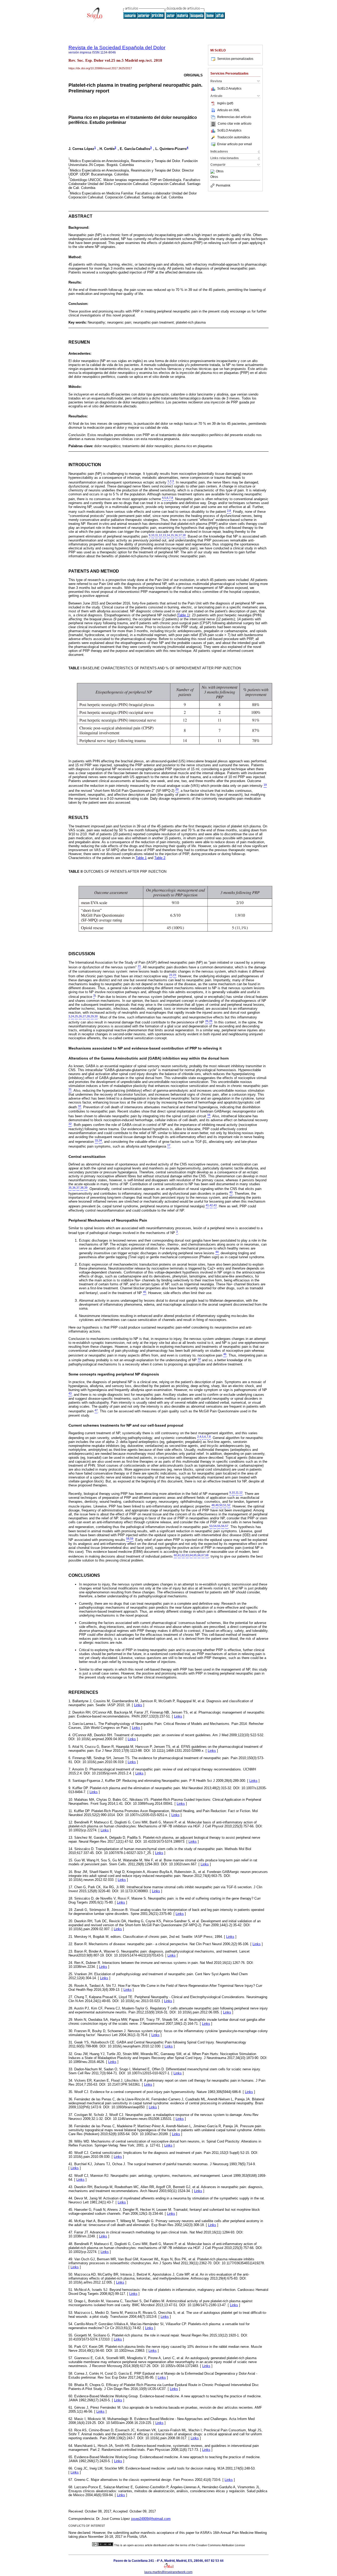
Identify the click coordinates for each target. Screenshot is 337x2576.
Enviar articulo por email (235, 144)
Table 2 (160, 858)
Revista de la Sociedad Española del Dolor (117, 48)
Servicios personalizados (235, 59)
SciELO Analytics (229, 89)
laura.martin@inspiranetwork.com (168, 2572)
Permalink (223, 186)
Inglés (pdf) (225, 103)
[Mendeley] (213, 172)
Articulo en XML (229, 110)
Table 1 (183, 615)
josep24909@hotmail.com (151, 2519)
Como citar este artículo (235, 124)
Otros (220, 172)
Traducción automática (234, 137)
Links (138, 1705)
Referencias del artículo (234, 117)
